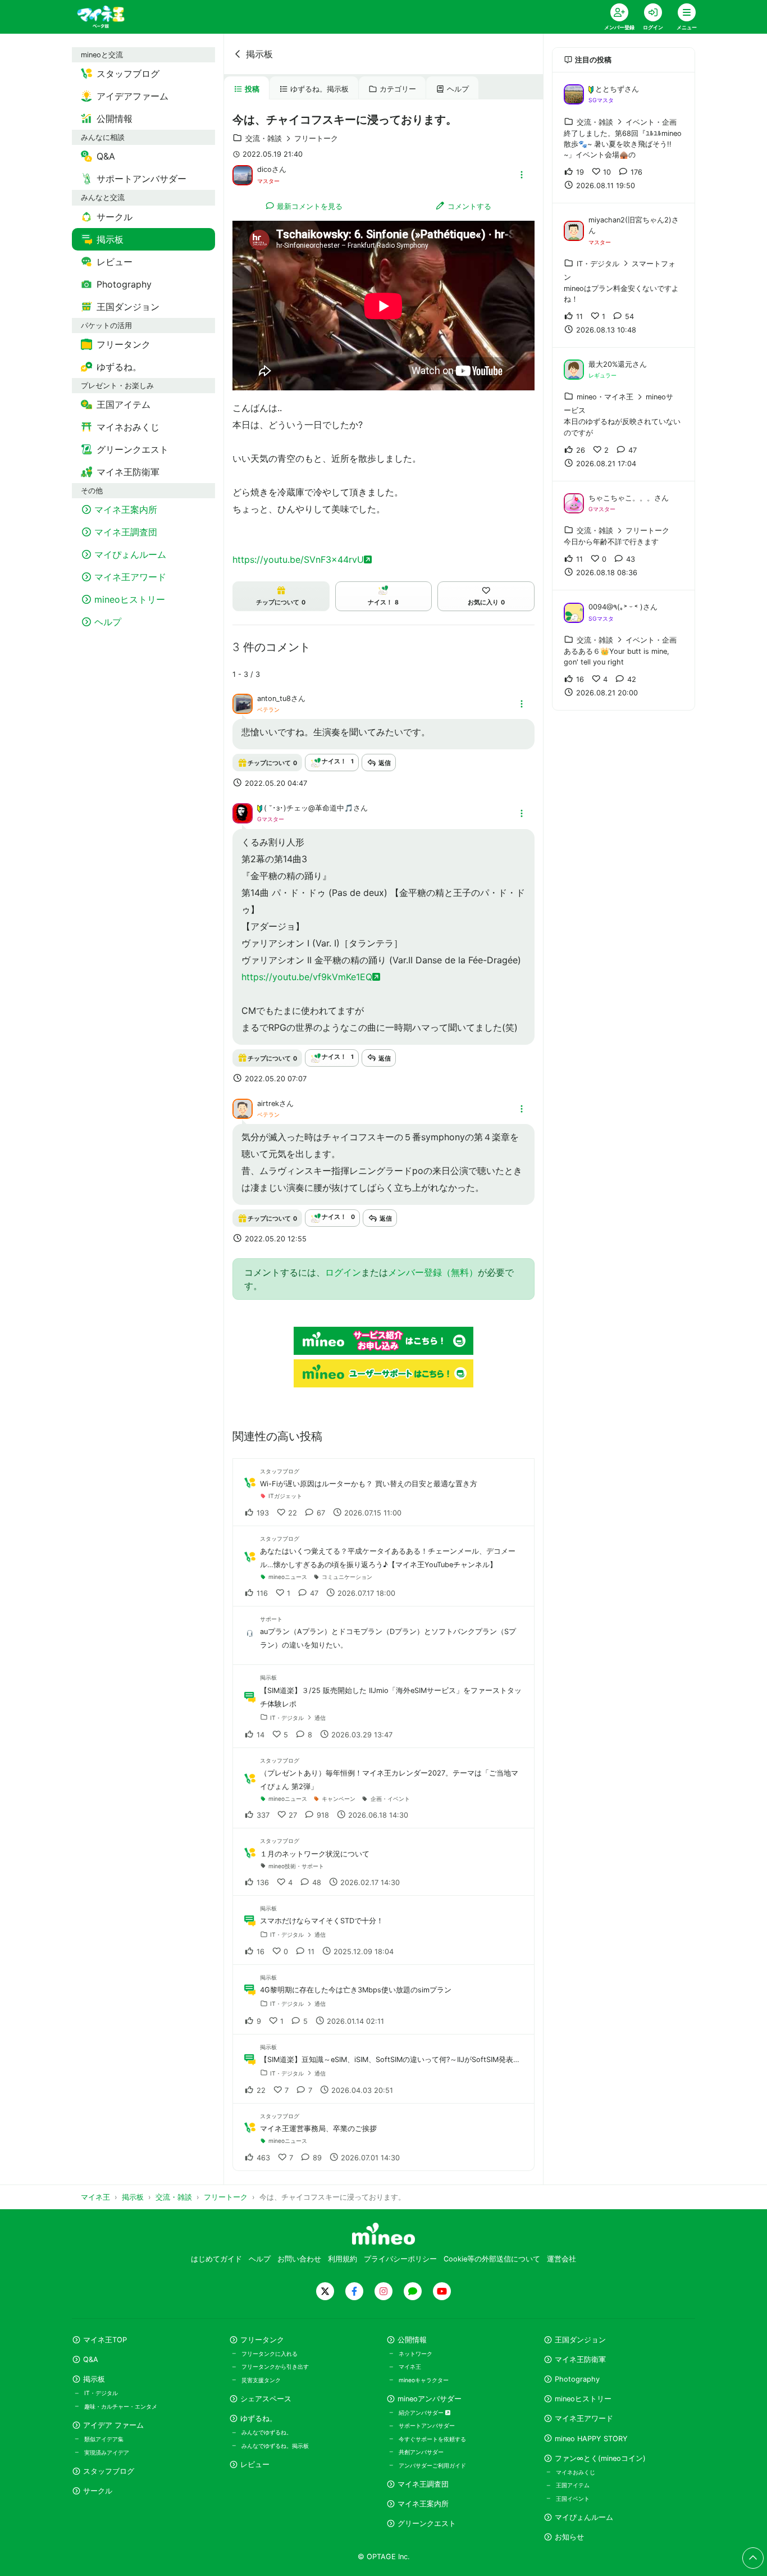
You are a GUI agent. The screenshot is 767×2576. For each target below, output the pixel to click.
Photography (577, 2379)
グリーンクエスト (427, 2523)
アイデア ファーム (113, 2425)
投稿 (252, 89)
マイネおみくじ (576, 2472)
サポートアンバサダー (427, 2425)
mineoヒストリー (583, 2399)
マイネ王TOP (105, 2340)
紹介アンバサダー (422, 2413)
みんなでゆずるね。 (267, 2432)
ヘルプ (458, 89)
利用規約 (343, 2259)
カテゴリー (398, 89)
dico (264, 169)
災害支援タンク (261, 2380)
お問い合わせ (299, 2259)
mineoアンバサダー (430, 2399)
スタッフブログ (109, 2471)
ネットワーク (416, 2354)
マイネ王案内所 (423, 2504)
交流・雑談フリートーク (292, 138)
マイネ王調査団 (423, 2484)
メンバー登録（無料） (433, 1272)
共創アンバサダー (421, 2452)
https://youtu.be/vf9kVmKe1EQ (307, 977)
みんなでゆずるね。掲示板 (275, 2446)
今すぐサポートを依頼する (432, 2439)
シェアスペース (266, 2399)
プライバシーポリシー (400, 2259)
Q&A (91, 2359)
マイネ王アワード (584, 2418)
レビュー (255, 2465)
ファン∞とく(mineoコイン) (600, 2458)
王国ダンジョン (580, 2340)
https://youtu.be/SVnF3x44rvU (298, 559)
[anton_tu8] (243, 703)
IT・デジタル (101, 2393)
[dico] (243, 174)
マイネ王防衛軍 (580, 2359)
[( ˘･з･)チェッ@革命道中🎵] (243, 813)
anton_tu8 (274, 698)
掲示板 (259, 54)
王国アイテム (573, 2485)
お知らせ (569, 2537)
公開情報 (412, 2340)
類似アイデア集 (104, 2439)
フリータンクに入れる (270, 2354)
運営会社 (561, 2259)
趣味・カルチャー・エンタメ (121, 2406)
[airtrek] (243, 1108)
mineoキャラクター (424, 2380)
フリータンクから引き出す (275, 2366)
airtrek (268, 1103)
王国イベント (573, 2498)
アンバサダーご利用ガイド (432, 2465)
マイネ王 (410, 2366)
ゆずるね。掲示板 (319, 89)
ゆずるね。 (259, 2418)
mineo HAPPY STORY (591, 2439)
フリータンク (262, 2340)
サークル (98, 2491)
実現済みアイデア (107, 2452)
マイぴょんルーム (584, 2517)
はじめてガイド (216, 2259)
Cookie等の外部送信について (492, 2259)
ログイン (343, 1272)
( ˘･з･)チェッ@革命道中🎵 (309, 808)
